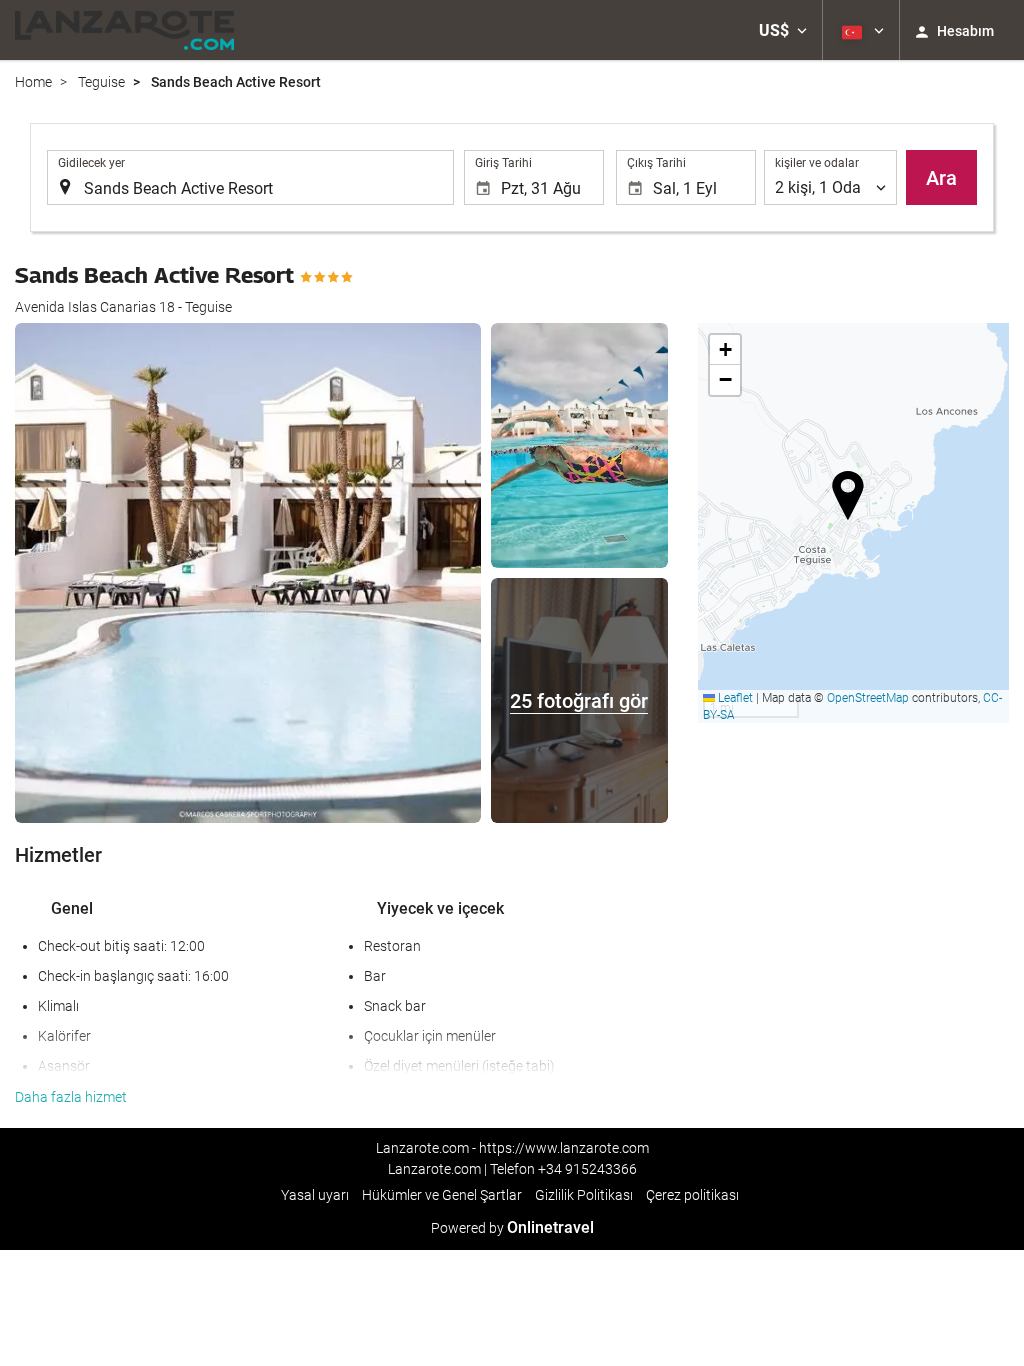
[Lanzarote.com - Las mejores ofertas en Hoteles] (124, 30)
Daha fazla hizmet (71, 1097)
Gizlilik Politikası (584, 1195)
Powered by (512, 1228)
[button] (783, 30)
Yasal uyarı (315, 1195)
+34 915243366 (587, 1169)
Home (33, 82)
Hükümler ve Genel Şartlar (442, 1195)
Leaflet (734, 698)
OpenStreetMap (868, 698)
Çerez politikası (692, 1195)
